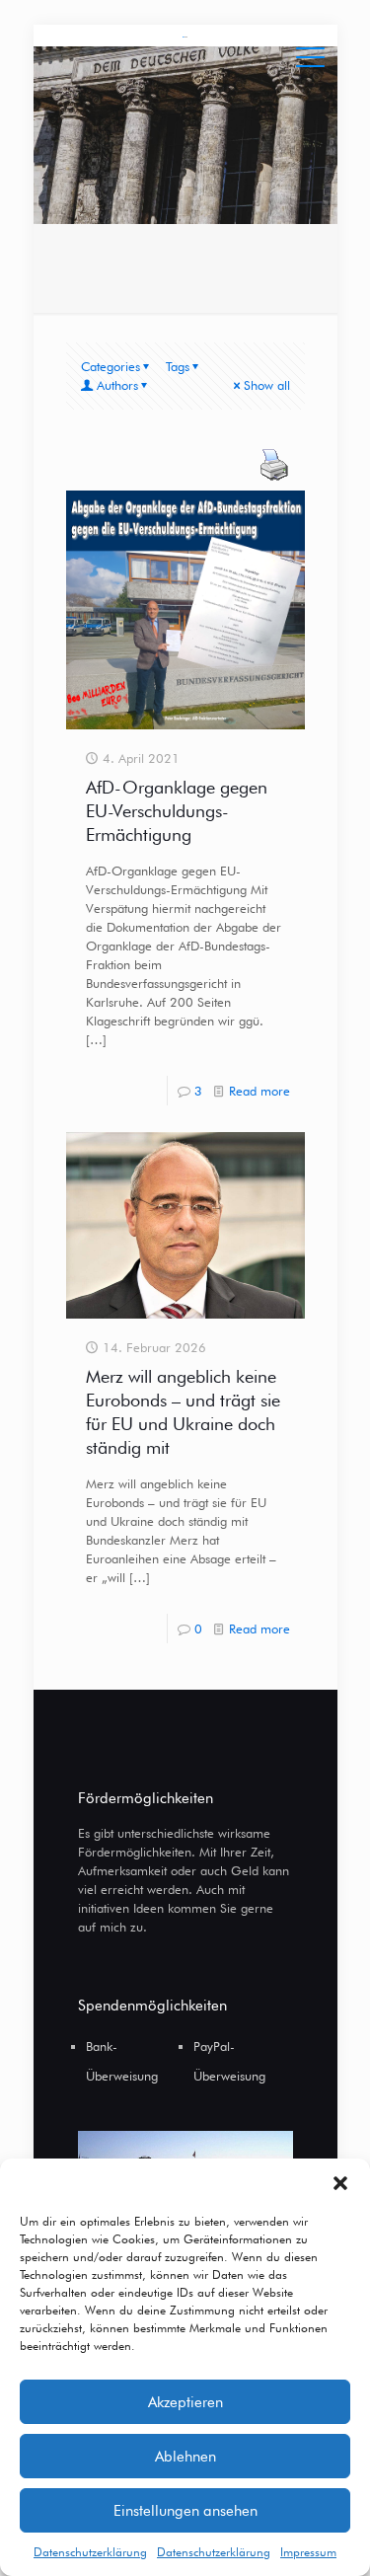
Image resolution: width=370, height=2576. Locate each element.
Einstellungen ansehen (185, 2511)
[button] (340, 2183)
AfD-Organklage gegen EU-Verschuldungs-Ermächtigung (177, 811)
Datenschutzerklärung (90, 2552)
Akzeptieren (185, 2402)
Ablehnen (185, 2457)
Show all (267, 385)
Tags (178, 366)
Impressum (308, 2552)
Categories (111, 366)
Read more (259, 1091)
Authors (117, 385)
